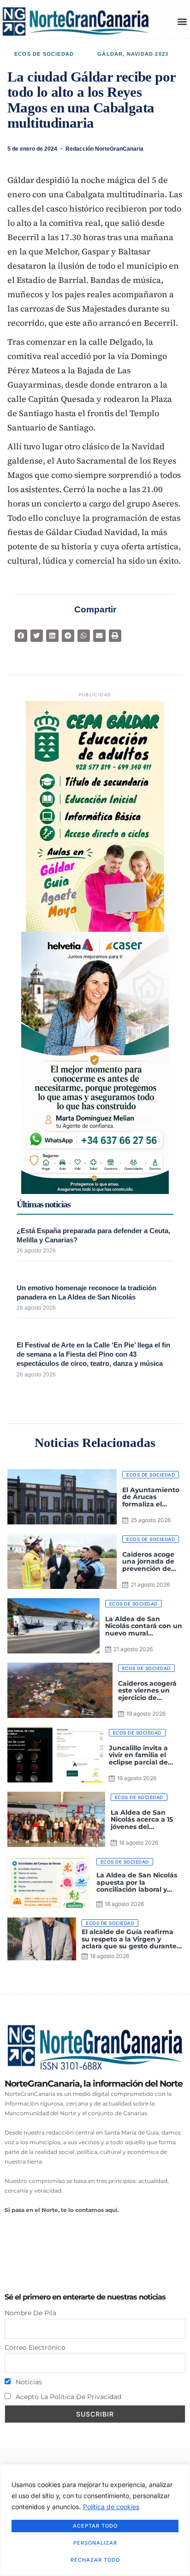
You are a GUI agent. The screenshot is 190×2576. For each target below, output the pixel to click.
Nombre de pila (30, 2313)
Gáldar (110, 54)
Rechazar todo (95, 2560)
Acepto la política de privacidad (68, 2397)
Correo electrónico (35, 2347)
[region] (95, 2520)
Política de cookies (111, 2507)
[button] (182, 21)
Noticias (28, 2382)
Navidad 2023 (148, 54)
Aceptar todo (95, 2526)
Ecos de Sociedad (44, 54)
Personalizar (95, 2543)
